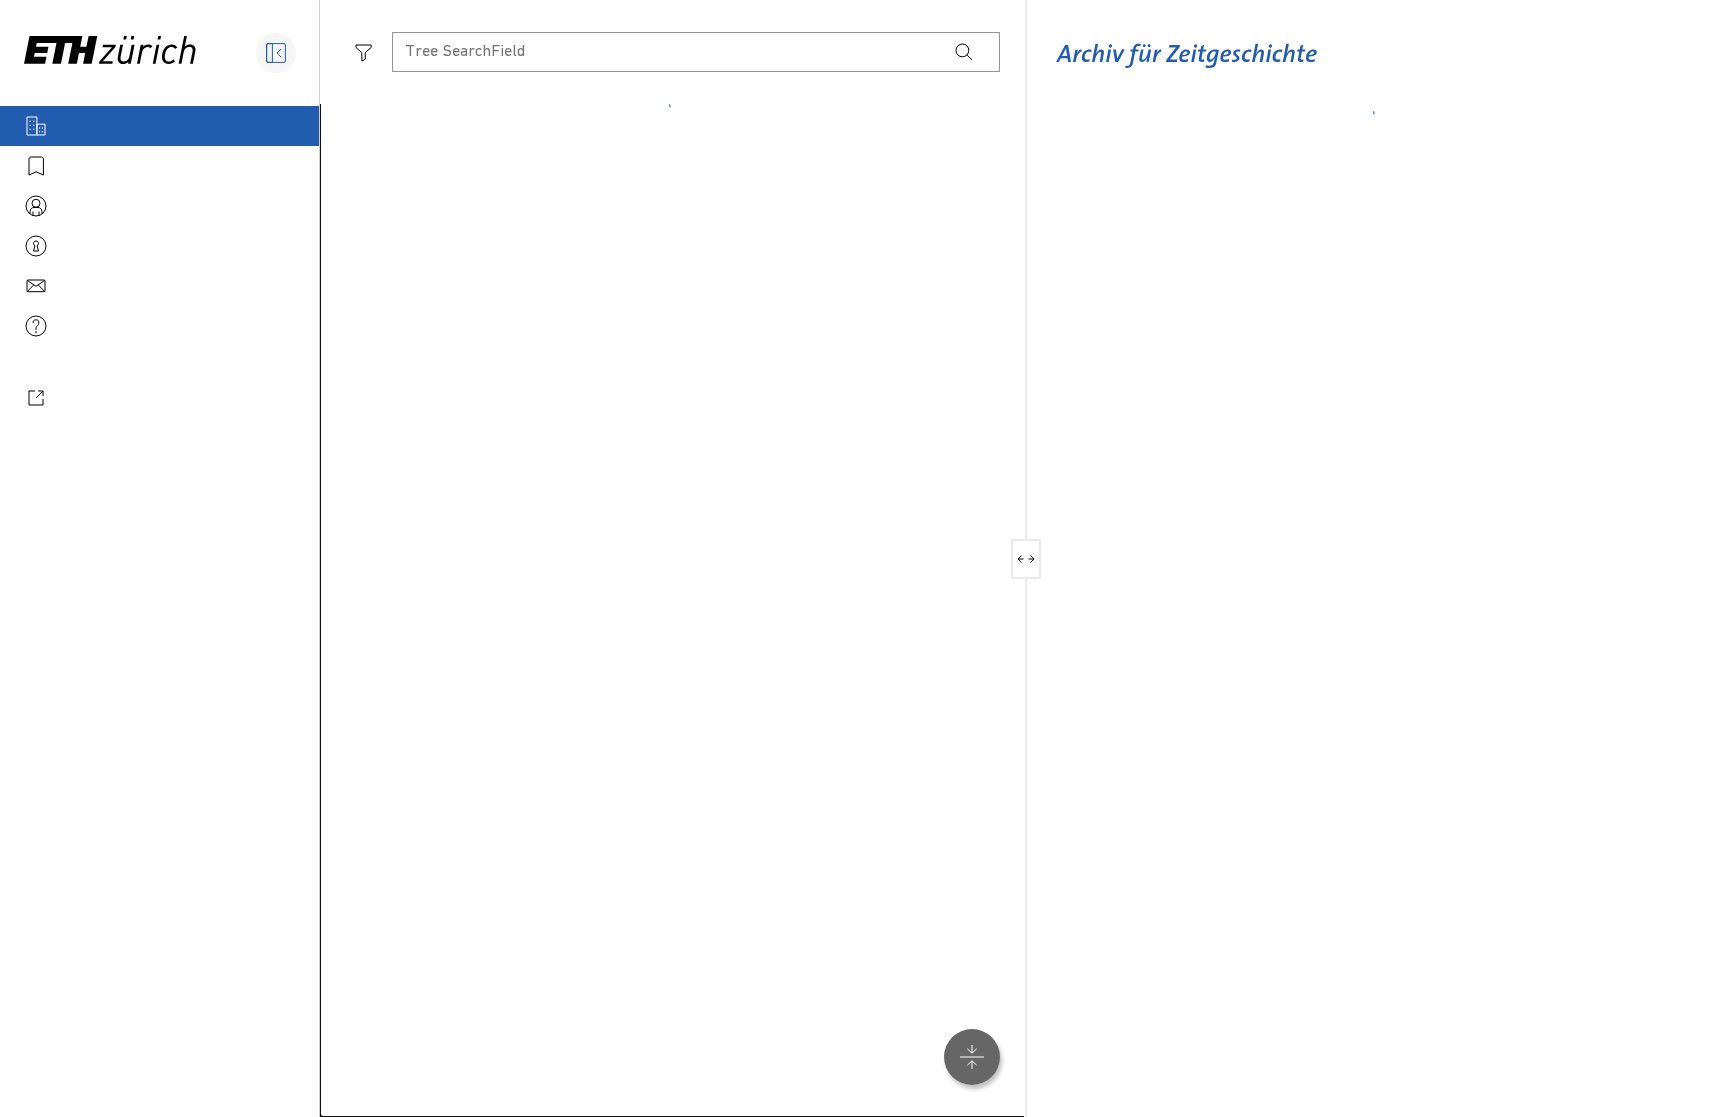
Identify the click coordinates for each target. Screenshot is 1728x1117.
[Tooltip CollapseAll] (972, 1057)
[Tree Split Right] (1033, 559)
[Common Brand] (1186, 69)
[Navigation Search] (964, 52)
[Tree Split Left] (1018, 559)
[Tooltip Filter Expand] (364, 52)
